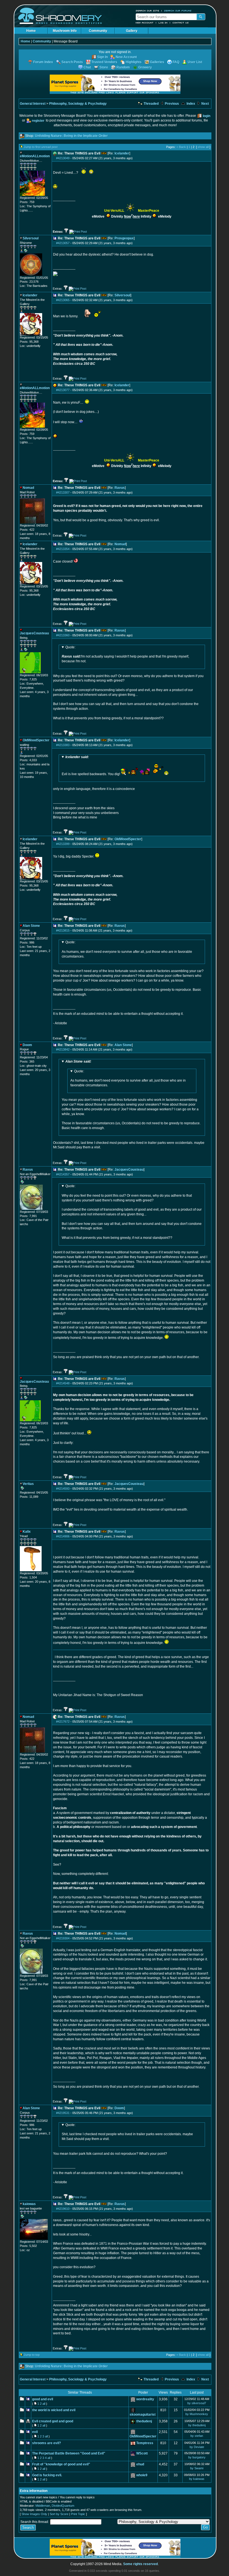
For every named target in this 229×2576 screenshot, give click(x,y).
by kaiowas (197, 2479)
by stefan (197, 2436)
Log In (163, 23)
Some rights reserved (140, 2564)
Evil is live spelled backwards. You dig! (91, 766)
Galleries (157, 62)
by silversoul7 (197, 2403)
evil (35, 2432)
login (207, 116)
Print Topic (78, 2514)
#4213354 (63, 549)
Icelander (122, 153)
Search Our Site (147, 11)
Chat (87, 67)
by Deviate (197, 2447)
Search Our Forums (178, 11)
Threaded (151, 104)
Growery (145, 67)
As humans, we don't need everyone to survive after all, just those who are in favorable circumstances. (127, 949)
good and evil (43, 2399)
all (44, 2404)
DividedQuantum (63, 2506)
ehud (140, 2464)
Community (98, 31)
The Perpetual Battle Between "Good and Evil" (69, 2453)
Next (205, 104)
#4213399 (63, 844)
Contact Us (181, 23)
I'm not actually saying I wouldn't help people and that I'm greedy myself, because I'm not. (125, 654)
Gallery (132, 31)
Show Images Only (34, 2514)
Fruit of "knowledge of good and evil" (61, 2464)
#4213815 (63, 930)
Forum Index (43, 62)
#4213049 (63, 158)
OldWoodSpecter (128, 839)
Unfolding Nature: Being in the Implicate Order (71, 136)
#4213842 (63, 1049)
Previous (171, 104)
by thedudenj (197, 2425)
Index (190, 104)
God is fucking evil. (47, 2475)
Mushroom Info (65, 31)
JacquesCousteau (129, 1170)
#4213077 (63, 390)
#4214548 (63, 1383)
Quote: (70, 647)
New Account (145, 23)
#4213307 (63, 492)
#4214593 (63, 1489)
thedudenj (144, 2421)
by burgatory (197, 2457)
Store (104, 67)
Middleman (43, 2506)
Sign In (102, 57)
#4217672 (63, 1722)
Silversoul (122, 295)
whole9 (142, 2475)
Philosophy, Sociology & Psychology (78, 104)
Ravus (120, 488)
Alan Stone (123, 1045)
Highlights (134, 62)
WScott (142, 2453)
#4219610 (63, 2209)
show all (203, 147)
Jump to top (32, 2355)
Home (31, 31)
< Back (181, 147)
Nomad (120, 544)
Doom (119, 2108)
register (38, 121)
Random (123, 67)
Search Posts (72, 62)
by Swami (197, 2468)
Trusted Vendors (104, 62)
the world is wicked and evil (54, 2410)
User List (195, 62)
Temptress (145, 2443)
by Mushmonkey (197, 2414)
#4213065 (63, 300)
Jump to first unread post (41, 147)
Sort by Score (59, 2514)
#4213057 (63, 243)
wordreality (145, 2399)
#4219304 (63, 1938)
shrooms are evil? (46, 2443)
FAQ (176, 62)
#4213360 (63, 635)
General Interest (33, 104)
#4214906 (63, 1536)
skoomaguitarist (143, 2415)
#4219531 (63, 2113)
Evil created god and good (53, 2421)
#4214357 (63, 1174)
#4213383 (63, 745)
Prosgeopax (124, 238)
